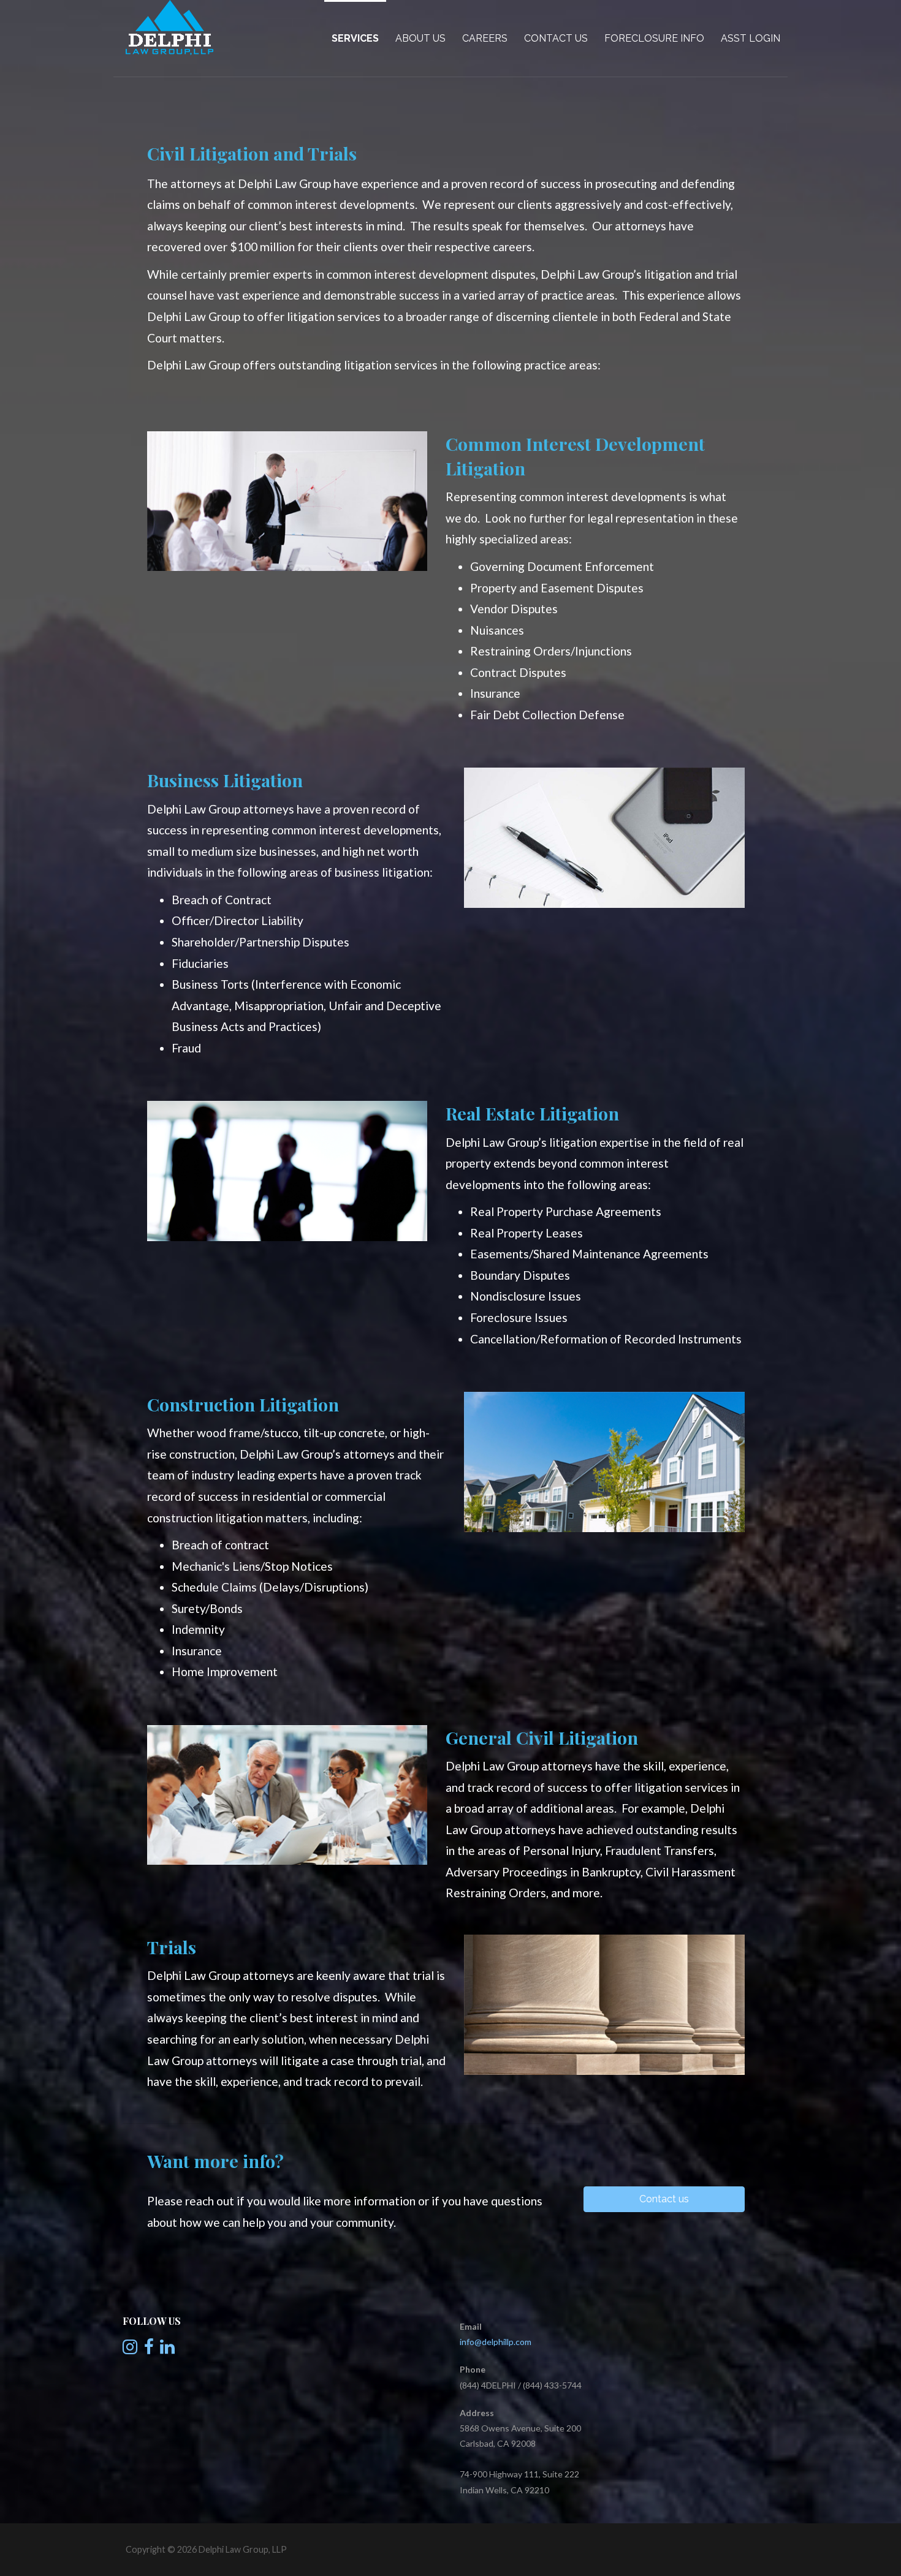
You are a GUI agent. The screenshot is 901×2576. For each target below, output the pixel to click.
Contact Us (556, 38)
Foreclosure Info (654, 38)
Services (355, 38)
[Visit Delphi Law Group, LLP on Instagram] (130, 2350)
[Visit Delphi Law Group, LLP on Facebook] (149, 2350)
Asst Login (751, 38)
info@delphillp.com (496, 2342)
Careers (485, 38)
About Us (420, 38)
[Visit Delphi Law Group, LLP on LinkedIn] (167, 2350)
